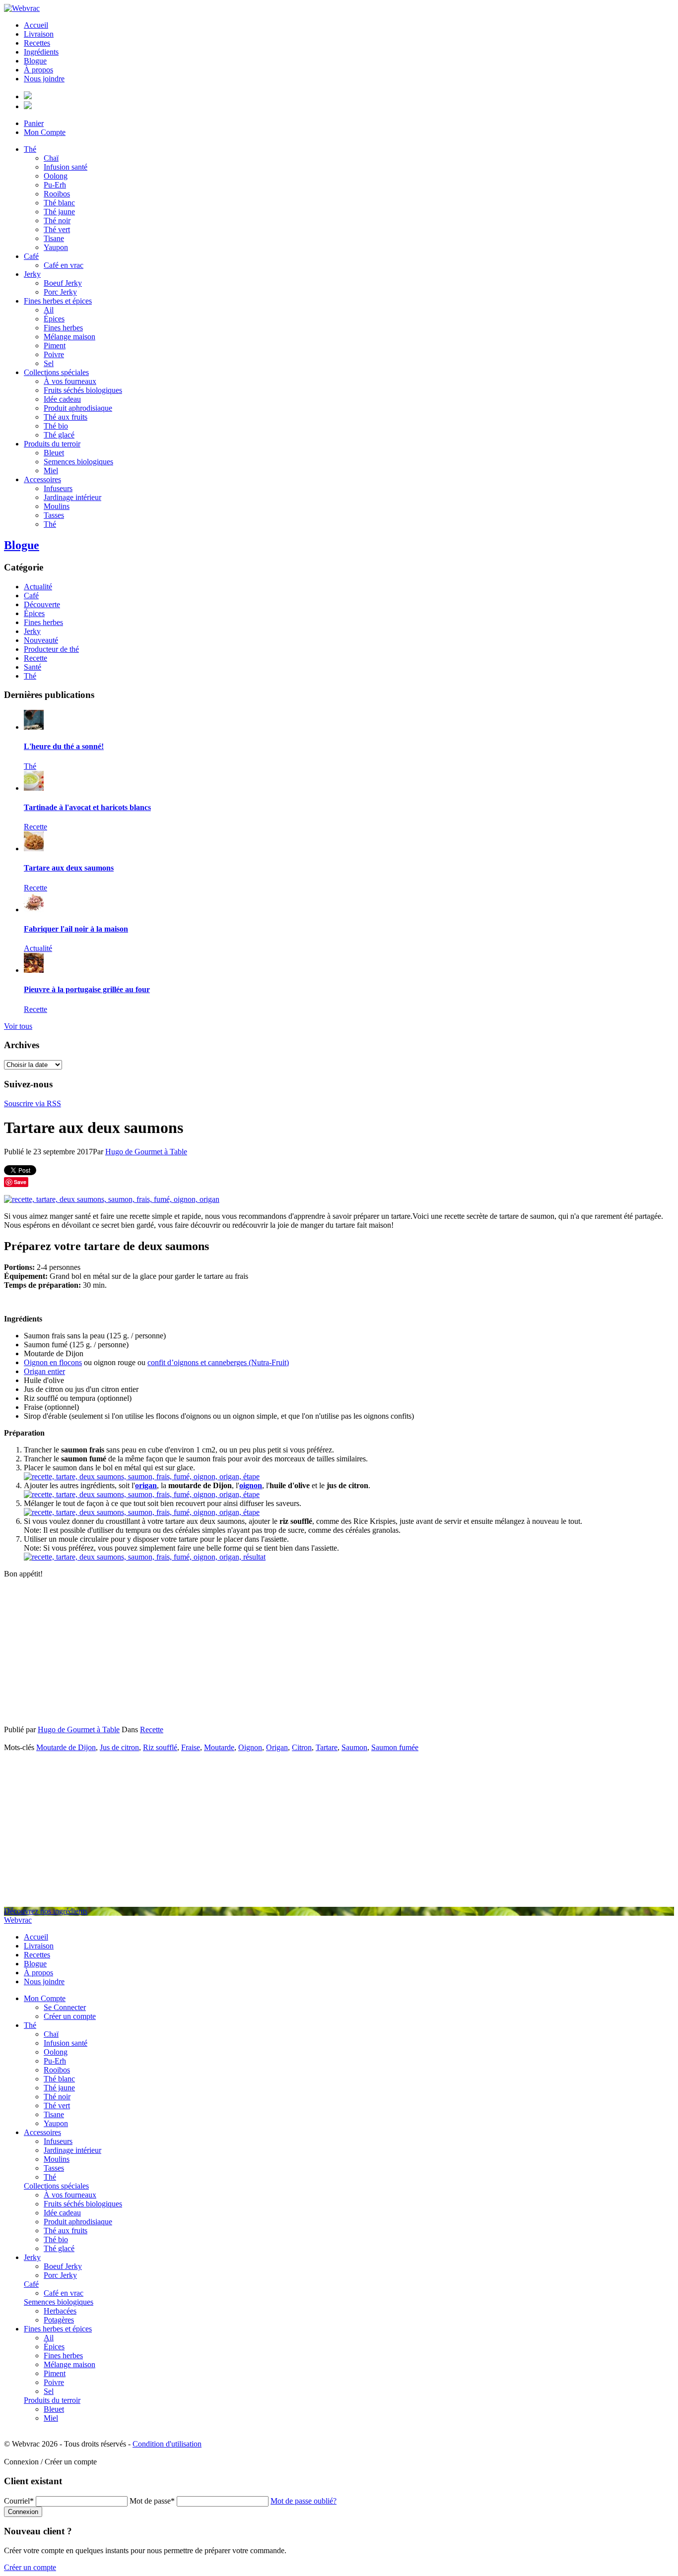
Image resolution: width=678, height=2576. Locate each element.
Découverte (42, 604)
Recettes (37, 43)
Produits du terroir (52, 444)
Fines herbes (63, 328)
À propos (38, 70)
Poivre (54, 354)
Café (31, 256)
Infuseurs (58, 488)
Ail (49, 310)
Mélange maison (69, 337)
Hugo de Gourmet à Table (146, 1152)
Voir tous (18, 1026)
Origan (277, 1747)
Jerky (32, 274)
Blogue (35, 61)
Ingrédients (41, 52)
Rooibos (57, 194)
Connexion (23, 2512)
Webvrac (18, 1920)
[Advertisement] (339, 1656)
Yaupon (56, 247)
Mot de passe (152, 2501)
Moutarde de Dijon (66, 1747)
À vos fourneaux (70, 381)
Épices (54, 319)
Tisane (54, 238)
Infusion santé (66, 167)
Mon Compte (45, 132)
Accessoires (42, 479)
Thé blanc (59, 203)
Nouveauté (41, 640)
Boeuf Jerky (63, 283)
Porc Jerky (60, 292)
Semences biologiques (78, 462)
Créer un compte (70, 2016)
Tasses (54, 515)
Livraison (39, 34)
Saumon (354, 1747)
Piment (55, 346)
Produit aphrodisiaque (78, 408)
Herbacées (60, 2311)
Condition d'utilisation (167, 2444)
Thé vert (57, 229)
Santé (33, 667)
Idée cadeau (62, 399)
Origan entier (44, 1371)
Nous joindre (44, 79)
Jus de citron (119, 1747)
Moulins (57, 506)
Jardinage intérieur (72, 497)
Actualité (38, 587)
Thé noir (57, 220)
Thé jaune (59, 212)
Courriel (19, 2501)
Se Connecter (65, 2007)
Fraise (191, 1747)
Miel (51, 471)
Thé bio (56, 426)
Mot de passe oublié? (304, 2501)
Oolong (56, 176)
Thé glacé (59, 435)
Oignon (250, 1747)
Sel (49, 363)
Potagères (59, 2320)
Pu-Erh (55, 185)
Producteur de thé (51, 649)
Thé (30, 149)
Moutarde (219, 1747)
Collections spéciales (56, 372)
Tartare (327, 1747)
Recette (35, 658)
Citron (302, 1747)
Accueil (36, 25)
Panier (34, 123)
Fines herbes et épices (58, 301)
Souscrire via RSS (33, 1103)
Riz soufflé (160, 1747)
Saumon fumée (395, 1747)
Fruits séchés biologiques (83, 390)
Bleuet (54, 453)
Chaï (51, 158)
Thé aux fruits (66, 417)
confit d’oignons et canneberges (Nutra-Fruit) (218, 1362)
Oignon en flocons (53, 1362)
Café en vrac (64, 265)
